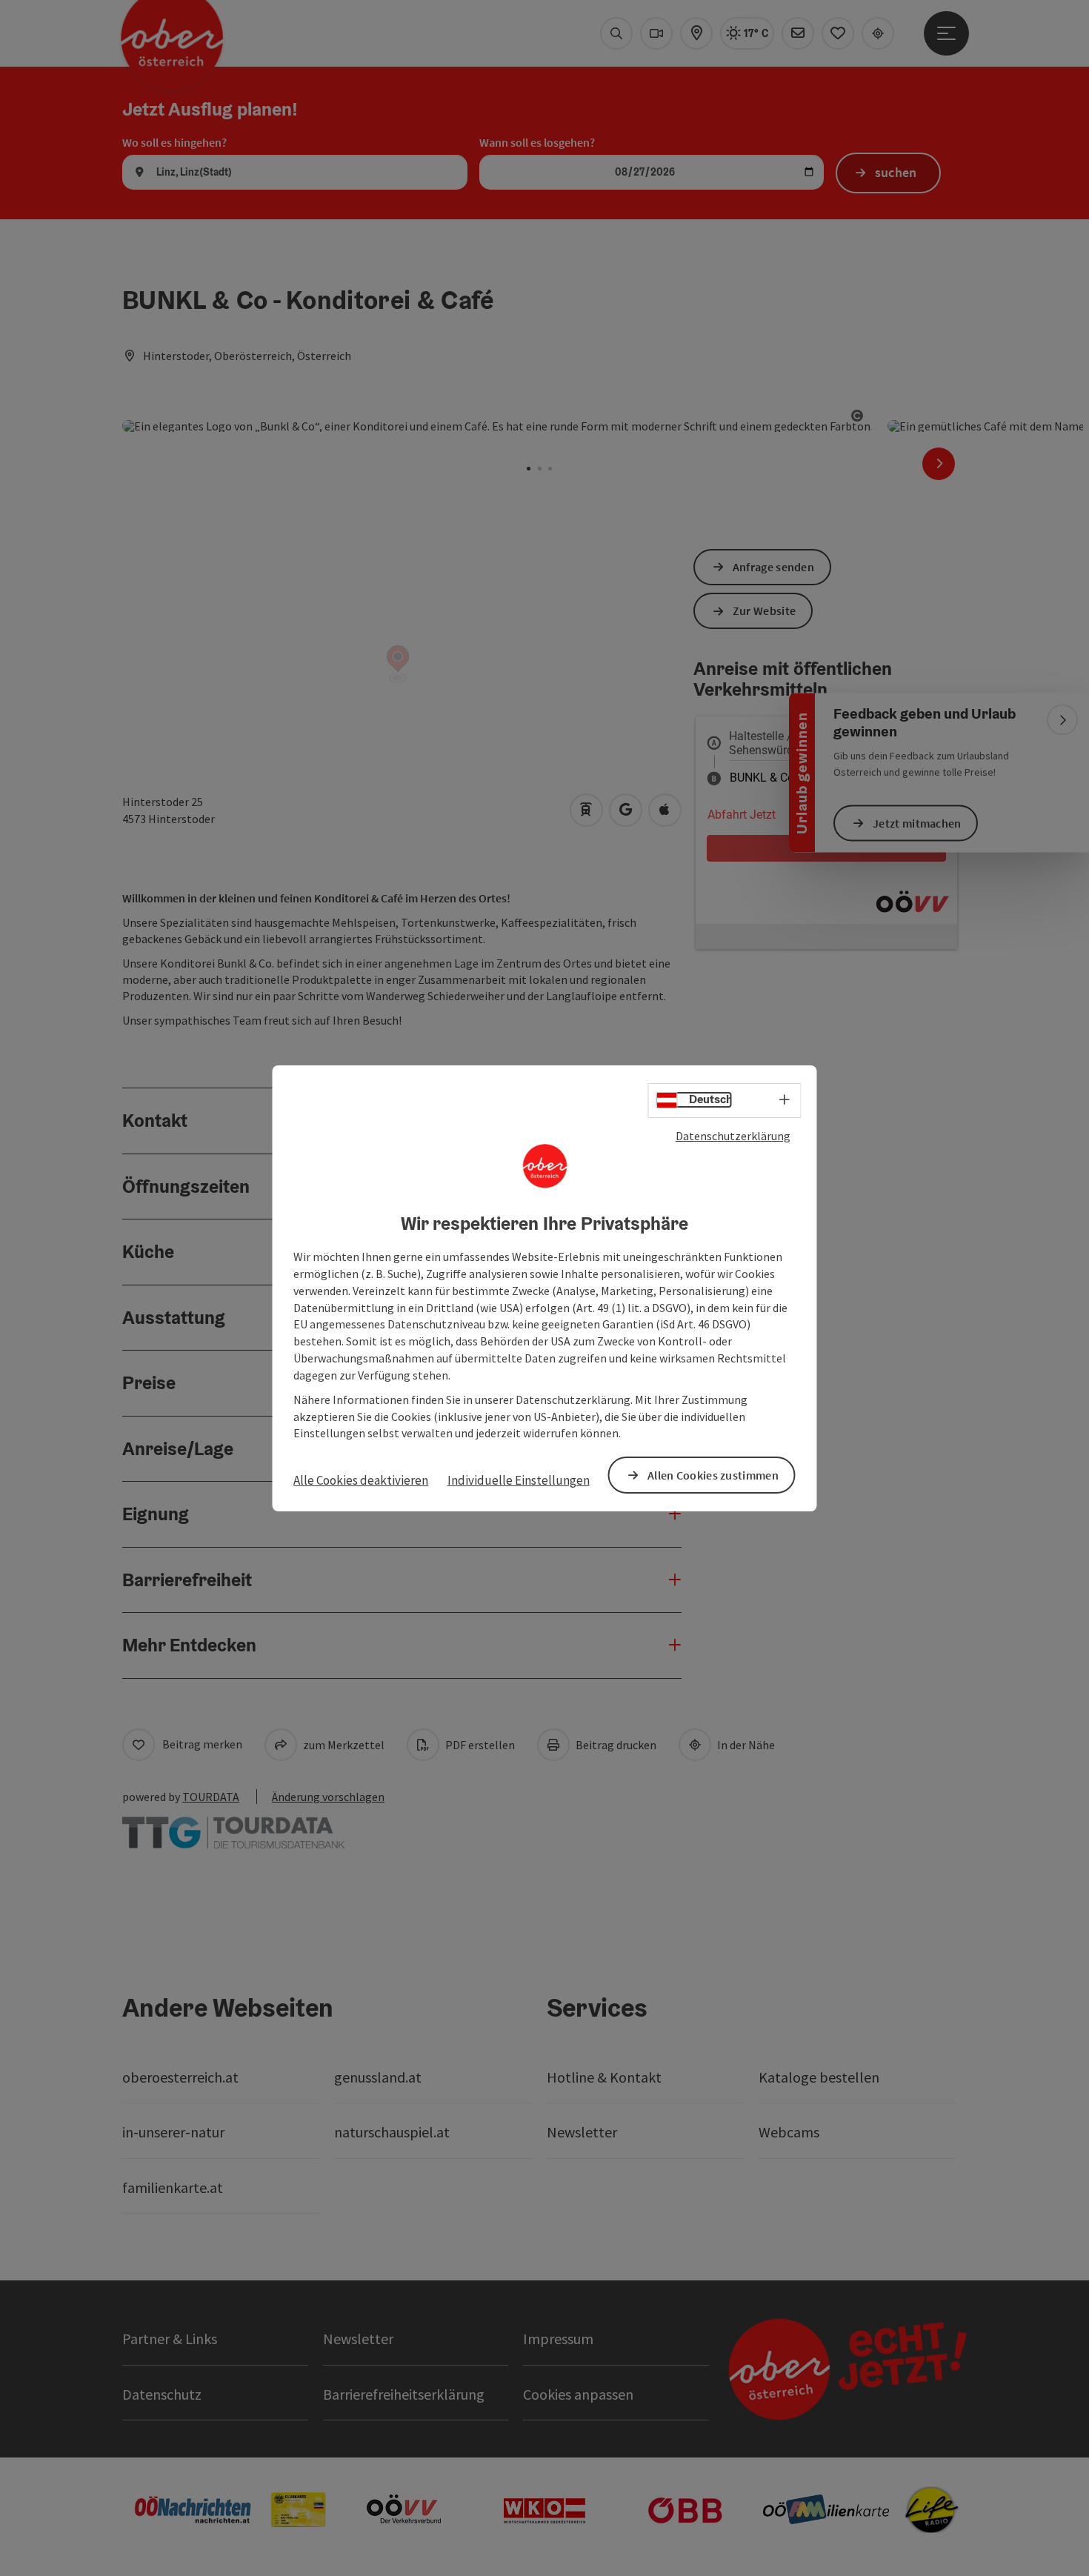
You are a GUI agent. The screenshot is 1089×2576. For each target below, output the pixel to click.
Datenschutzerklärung (733, 1135)
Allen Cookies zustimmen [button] (713, 1474)
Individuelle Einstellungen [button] (519, 1480)
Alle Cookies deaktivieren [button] (361, 1480)
